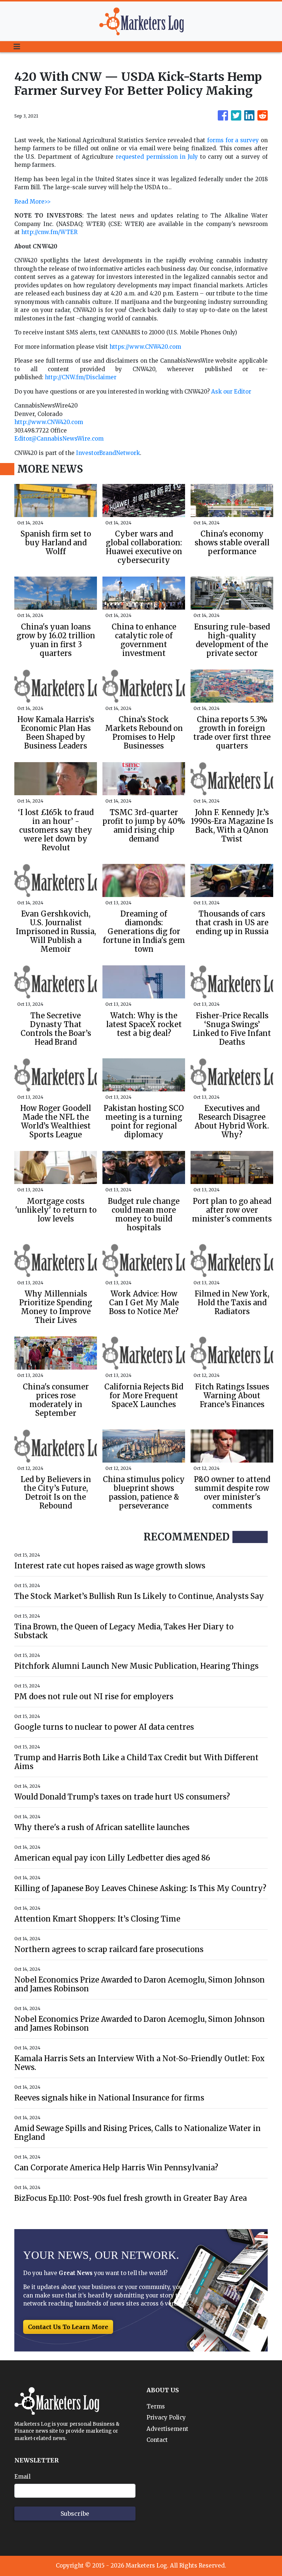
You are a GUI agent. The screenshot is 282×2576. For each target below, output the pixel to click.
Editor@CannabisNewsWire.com (59, 439)
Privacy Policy (166, 2417)
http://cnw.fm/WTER (49, 232)
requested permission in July (157, 157)
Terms (156, 2406)
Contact (157, 2440)
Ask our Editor (231, 392)
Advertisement (167, 2429)
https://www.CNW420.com (145, 347)
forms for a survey (233, 140)
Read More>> (32, 202)
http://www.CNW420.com (49, 422)
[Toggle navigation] (17, 47)
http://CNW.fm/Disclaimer (81, 377)
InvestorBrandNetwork (108, 453)
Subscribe (75, 2514)
